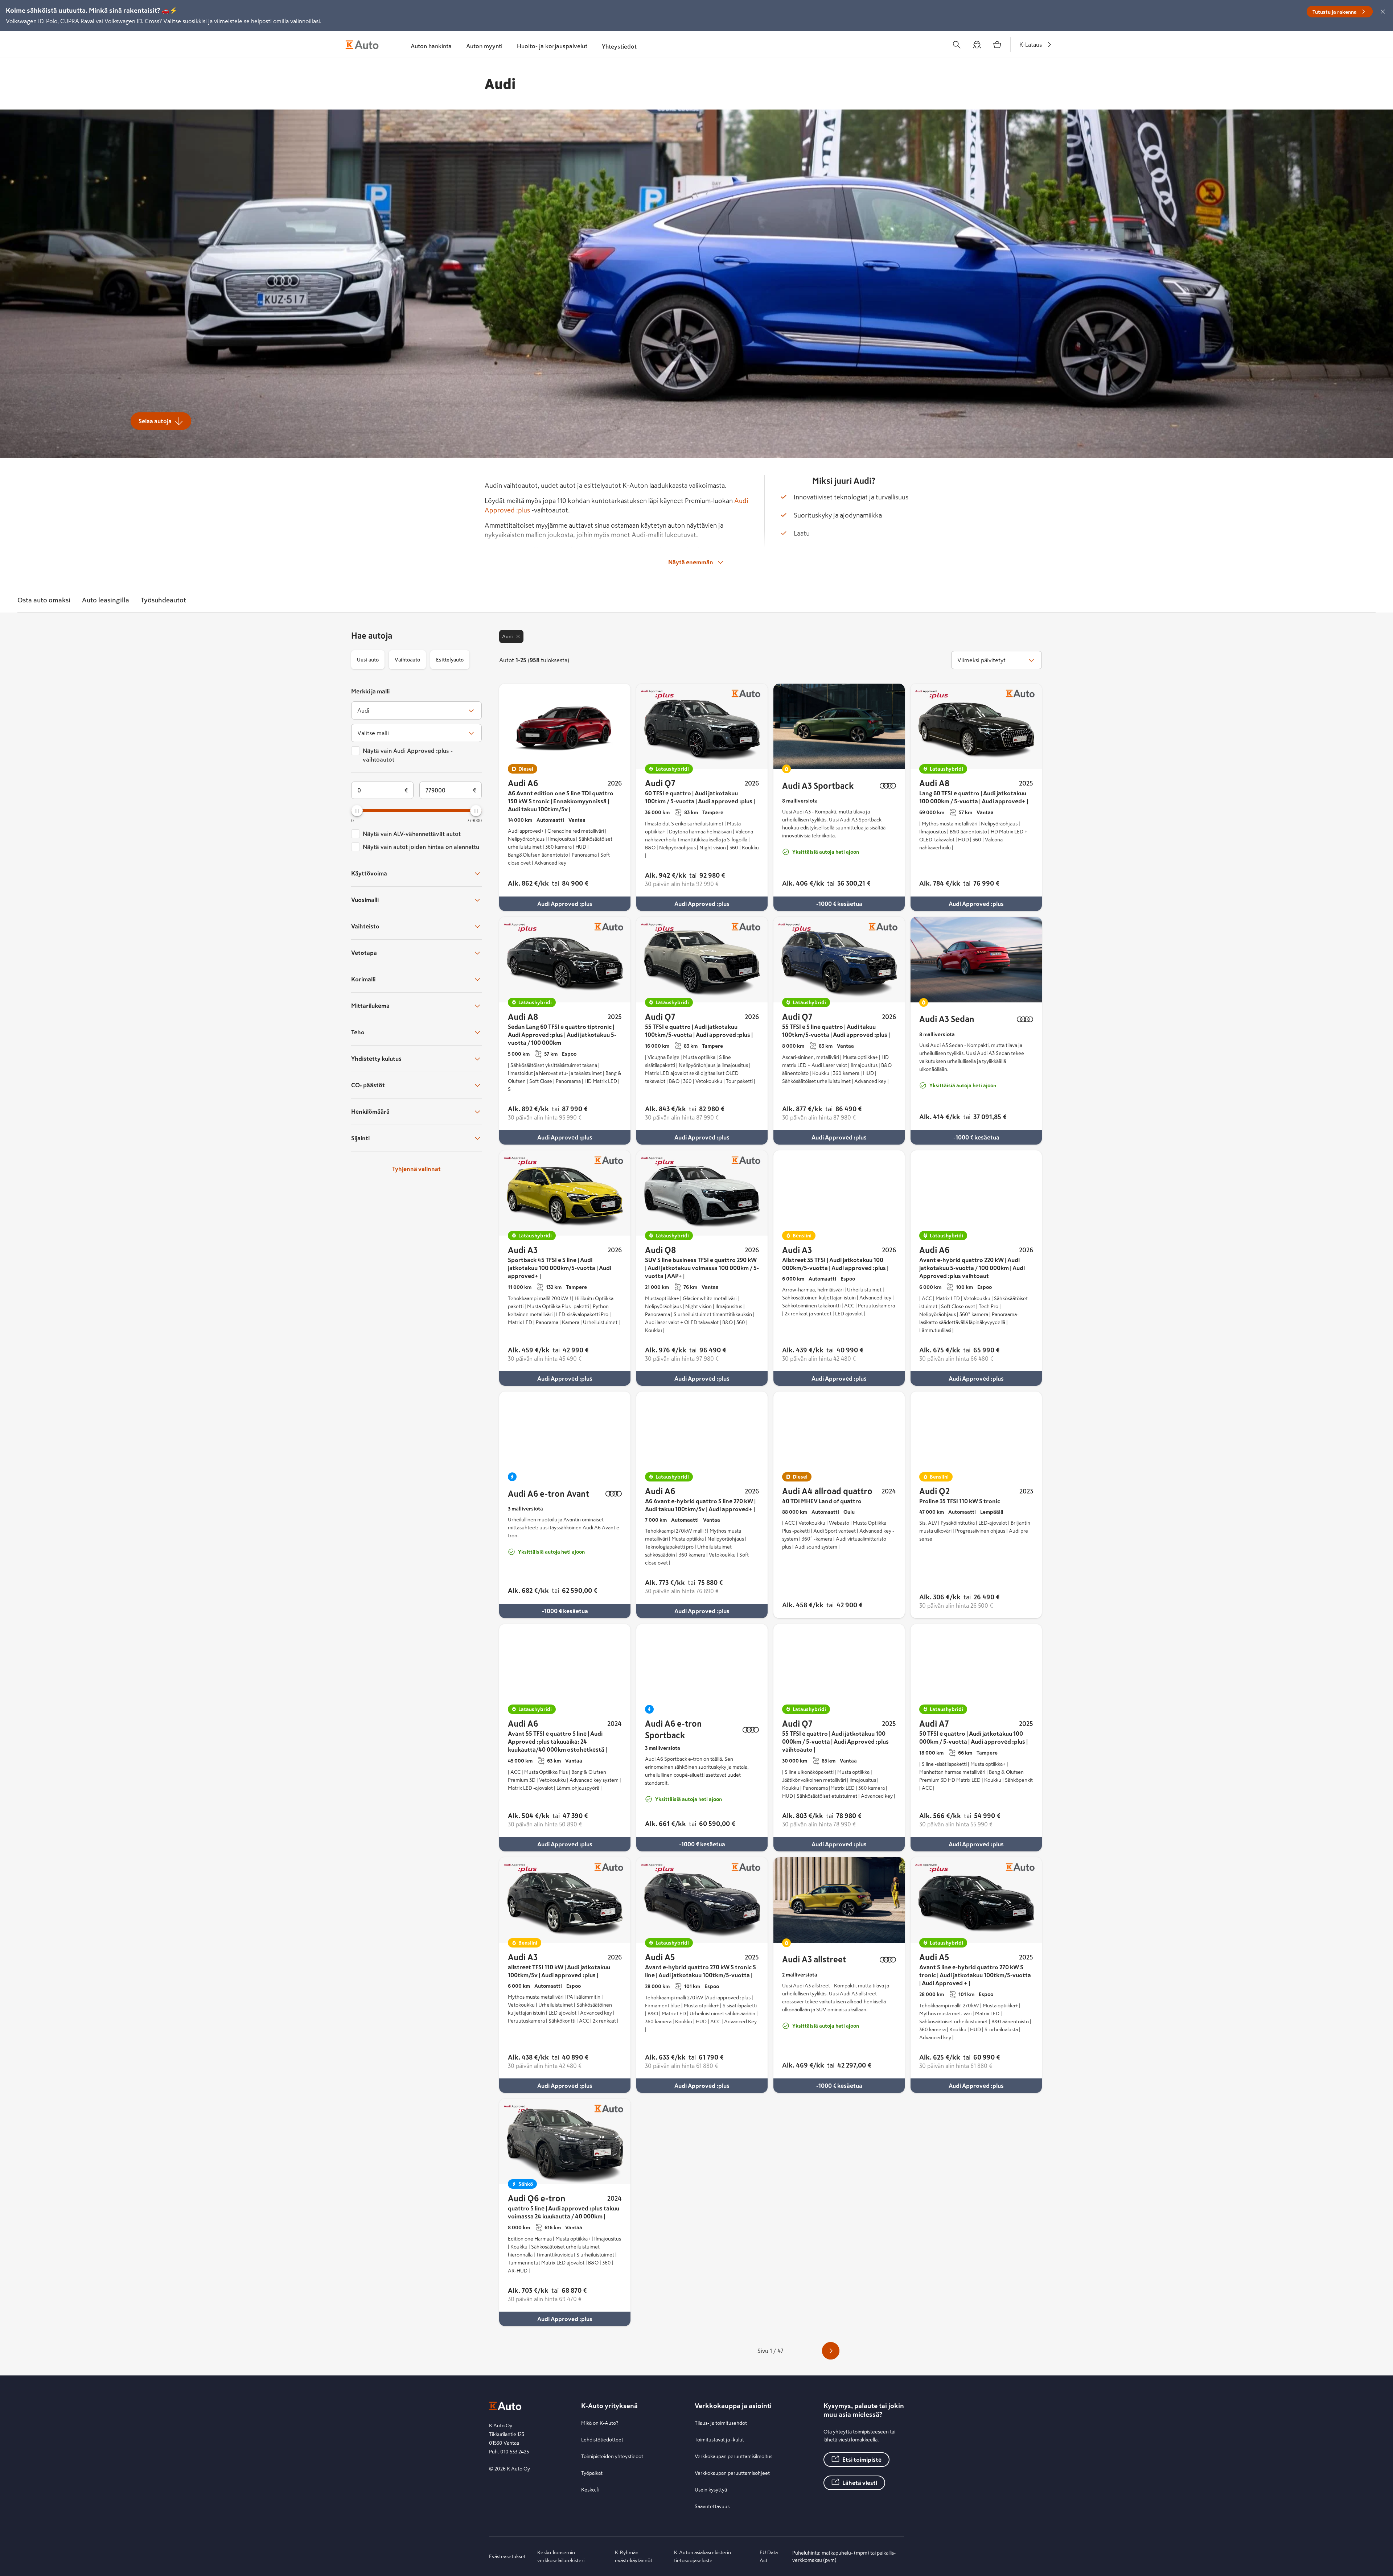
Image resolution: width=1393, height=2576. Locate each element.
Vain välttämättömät (710, 367)
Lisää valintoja (612, 367)
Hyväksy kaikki (780, 367)
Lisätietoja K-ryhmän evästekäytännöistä (685, 346)
